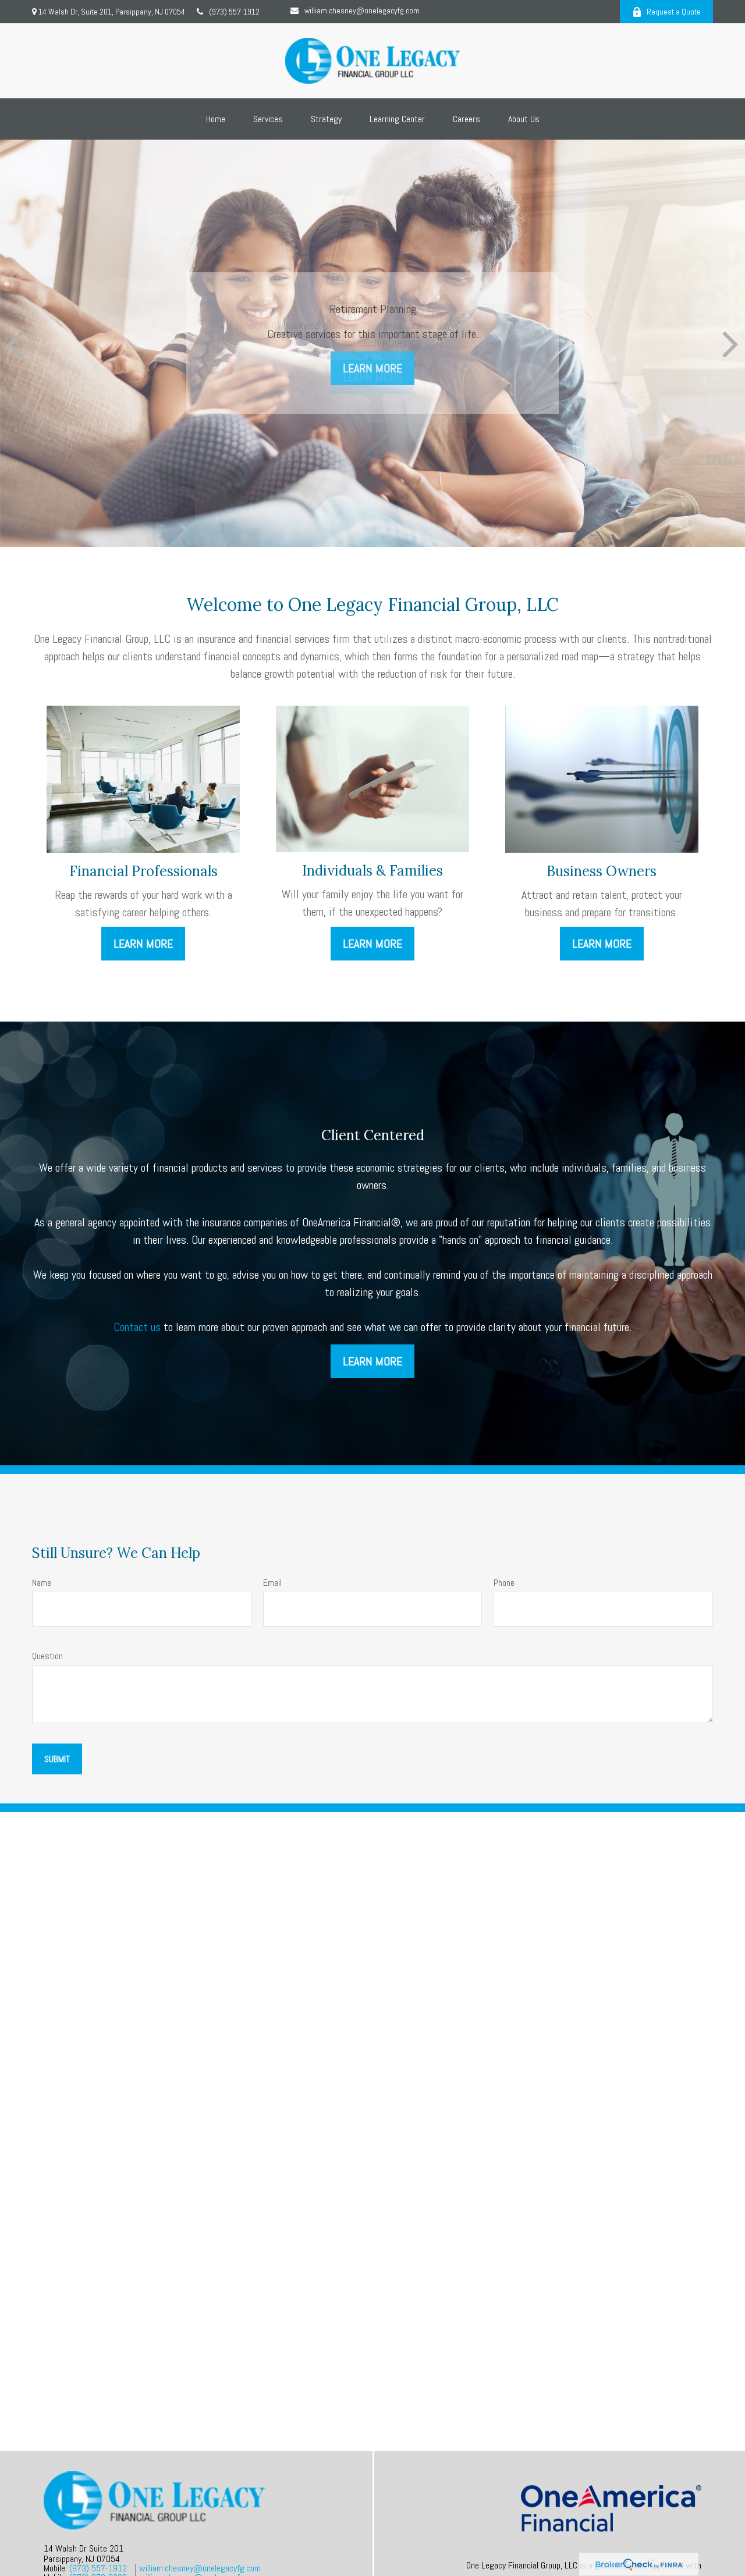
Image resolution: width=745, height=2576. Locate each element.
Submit (57, 1759)
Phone (504, 1583)
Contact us (137, 1327)
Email (272, 1583)
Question (47, 1656)
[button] (216, 119)
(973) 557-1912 (234, 12)
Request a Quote (674, 12)
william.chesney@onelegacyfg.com (362, 10)
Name (42, 1583)
